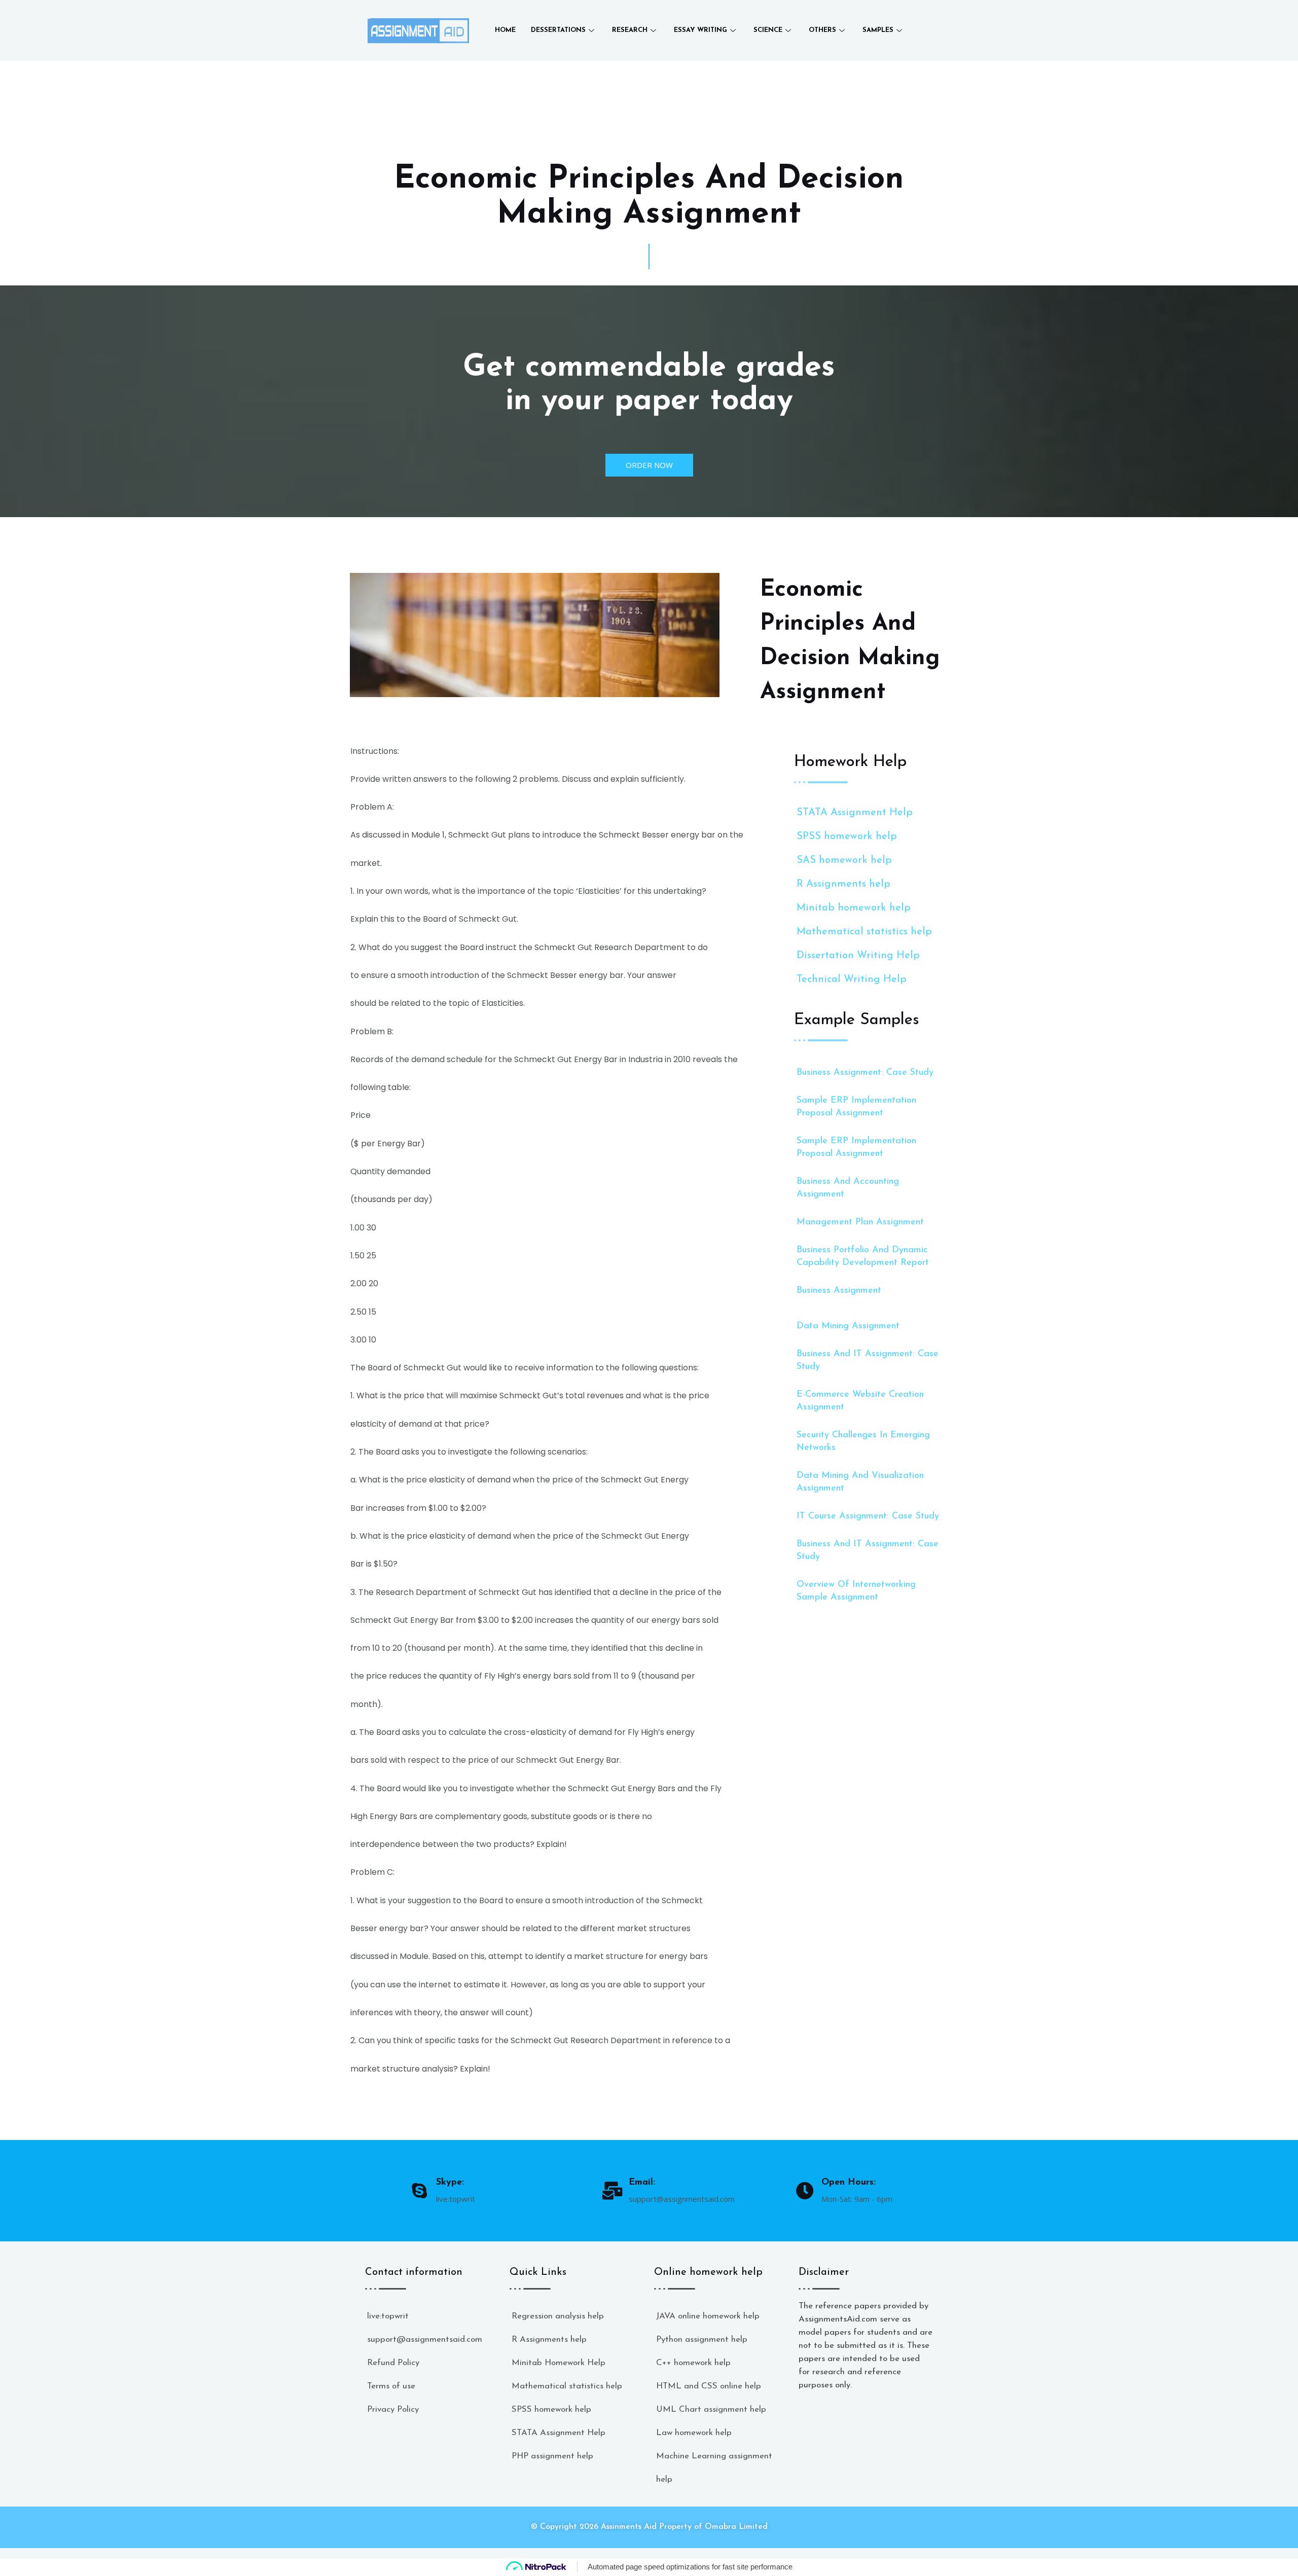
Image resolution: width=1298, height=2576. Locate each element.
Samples (878, 30)
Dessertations (558, 30)
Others (822, 30)
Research (630, 30)
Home (505, 30)
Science (768, 30)
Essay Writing (700, 30)
